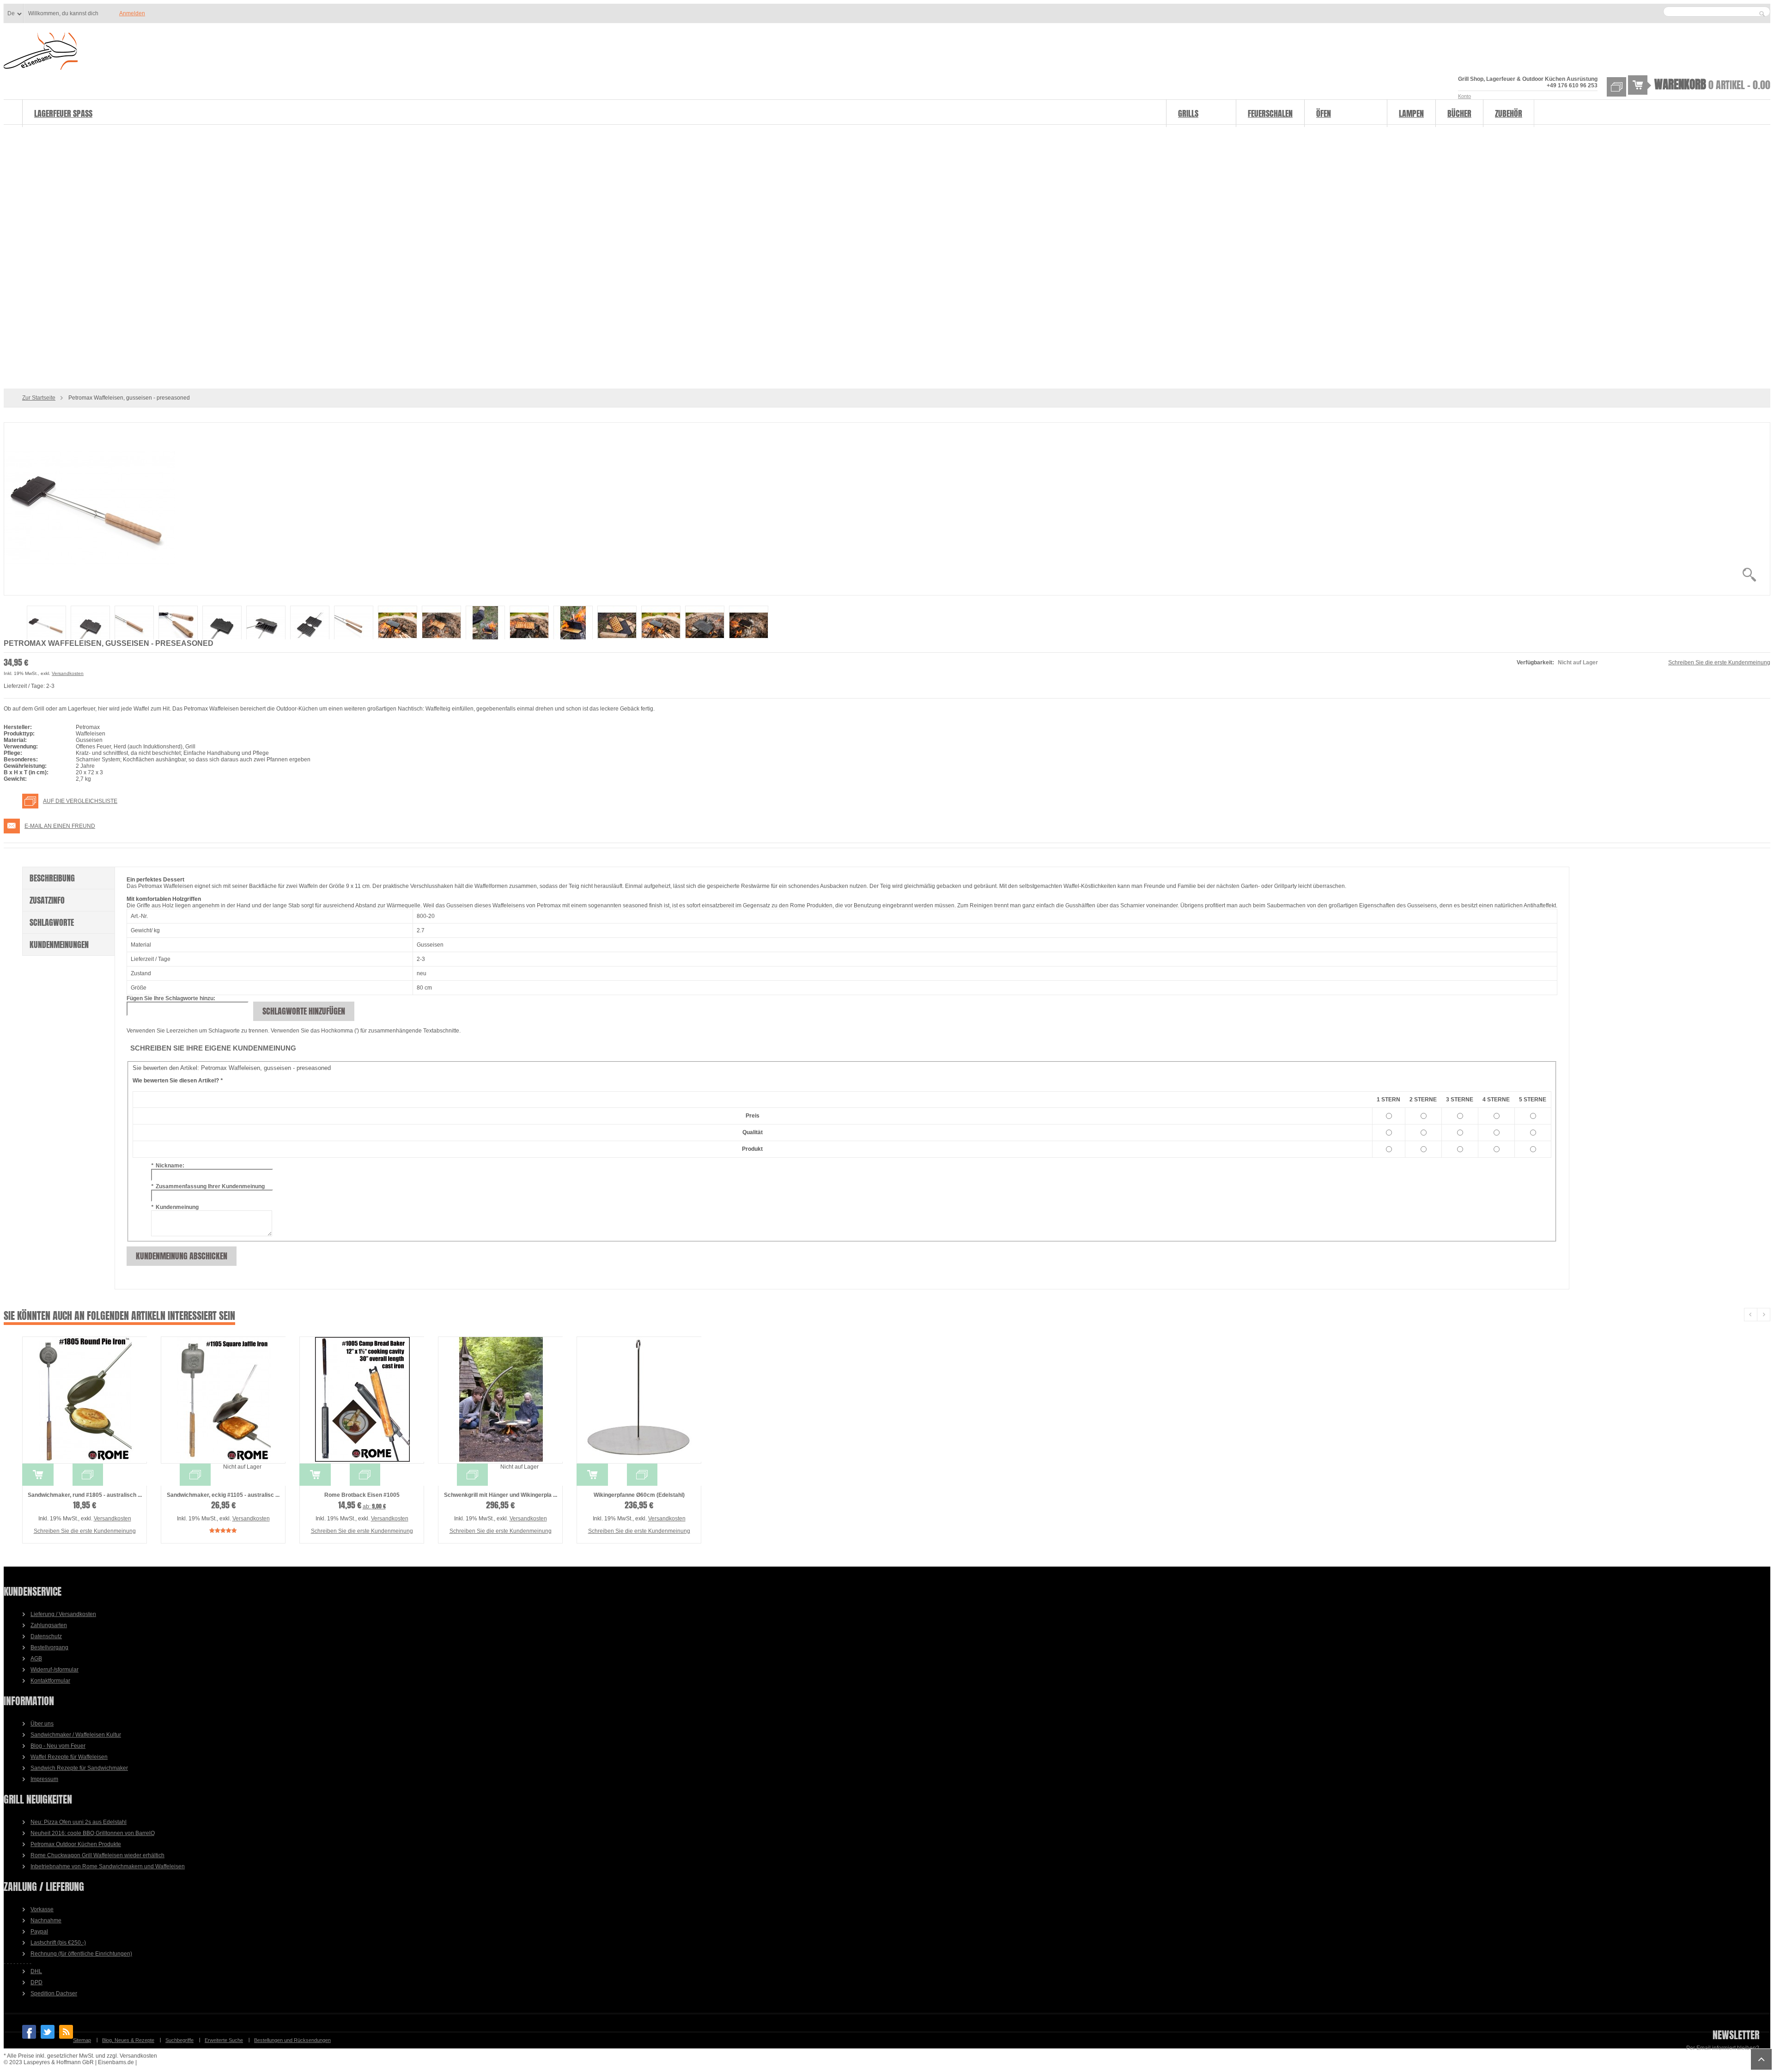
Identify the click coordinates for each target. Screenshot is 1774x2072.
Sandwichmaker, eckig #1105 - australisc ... (223, 1495)
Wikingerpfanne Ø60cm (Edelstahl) (639, 1495)
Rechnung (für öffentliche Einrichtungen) (81, 1954)
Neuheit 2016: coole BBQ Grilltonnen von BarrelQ (93, 1833)
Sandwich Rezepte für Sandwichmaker (79, 1768)
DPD (36, 1982)
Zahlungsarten (49, 1625)
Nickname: (168, 1166)
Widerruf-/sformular (55, 1670)
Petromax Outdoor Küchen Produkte (76, 1844)
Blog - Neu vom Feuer (58, 1746)
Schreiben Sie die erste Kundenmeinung (1719, 662)
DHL (36, 1971)
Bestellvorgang (49, 1647)
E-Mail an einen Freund (60, 826)
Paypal (39, 1932)
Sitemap (82, 2040)
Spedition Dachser (54, 1993)
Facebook (29, 2032)
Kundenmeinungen (59, 945)
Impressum (44, 1779)
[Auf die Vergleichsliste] (88, 1475)
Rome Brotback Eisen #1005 (362, 1495)
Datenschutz (46, 1636)
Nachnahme (46, 1920)
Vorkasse (42, 1909)
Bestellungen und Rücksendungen (292, 2040)
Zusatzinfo (47, 900)
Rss (66, 2032)
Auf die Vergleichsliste (80, 801)
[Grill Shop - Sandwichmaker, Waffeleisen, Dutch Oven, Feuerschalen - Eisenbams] (41, 52)
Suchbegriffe (179, 2040)
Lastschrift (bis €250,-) (58, 1943)
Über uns (42, 1724)
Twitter (48, 2032)
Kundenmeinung (175, 1207)
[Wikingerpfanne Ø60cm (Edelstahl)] (639, 1400)
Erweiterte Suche (224, 2040)
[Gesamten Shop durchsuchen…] (1762, 14)
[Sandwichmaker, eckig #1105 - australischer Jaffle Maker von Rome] (223, 1400)
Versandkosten (68, 673)
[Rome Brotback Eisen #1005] (362, 1400)
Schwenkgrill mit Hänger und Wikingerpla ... (501, 1495)
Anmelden (132, 13)
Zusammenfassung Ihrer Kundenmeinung (208, 1186)
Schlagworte (52, 922)
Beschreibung (52, 878)
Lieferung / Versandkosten (63, 1614)
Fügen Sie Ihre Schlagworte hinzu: (171, 998)
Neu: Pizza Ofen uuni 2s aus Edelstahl (79, 1822)
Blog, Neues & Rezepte (128, 2040)
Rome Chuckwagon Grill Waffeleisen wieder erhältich (97, 1855)
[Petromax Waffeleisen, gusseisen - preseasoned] (887, 509)
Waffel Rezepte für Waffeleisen (69, 1757)
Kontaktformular (50, 1681)
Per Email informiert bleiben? (1723, 2048)
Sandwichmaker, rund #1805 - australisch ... (85, 1495)
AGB (36, 1659)
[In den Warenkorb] (38, 1475)
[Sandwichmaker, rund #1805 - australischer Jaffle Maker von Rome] (85, 1400)
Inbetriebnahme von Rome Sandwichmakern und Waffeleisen (108, 1866)
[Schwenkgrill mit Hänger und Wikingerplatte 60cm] (500, 1400)
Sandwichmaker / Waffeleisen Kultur (76, 1735)
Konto (1464, 96)
